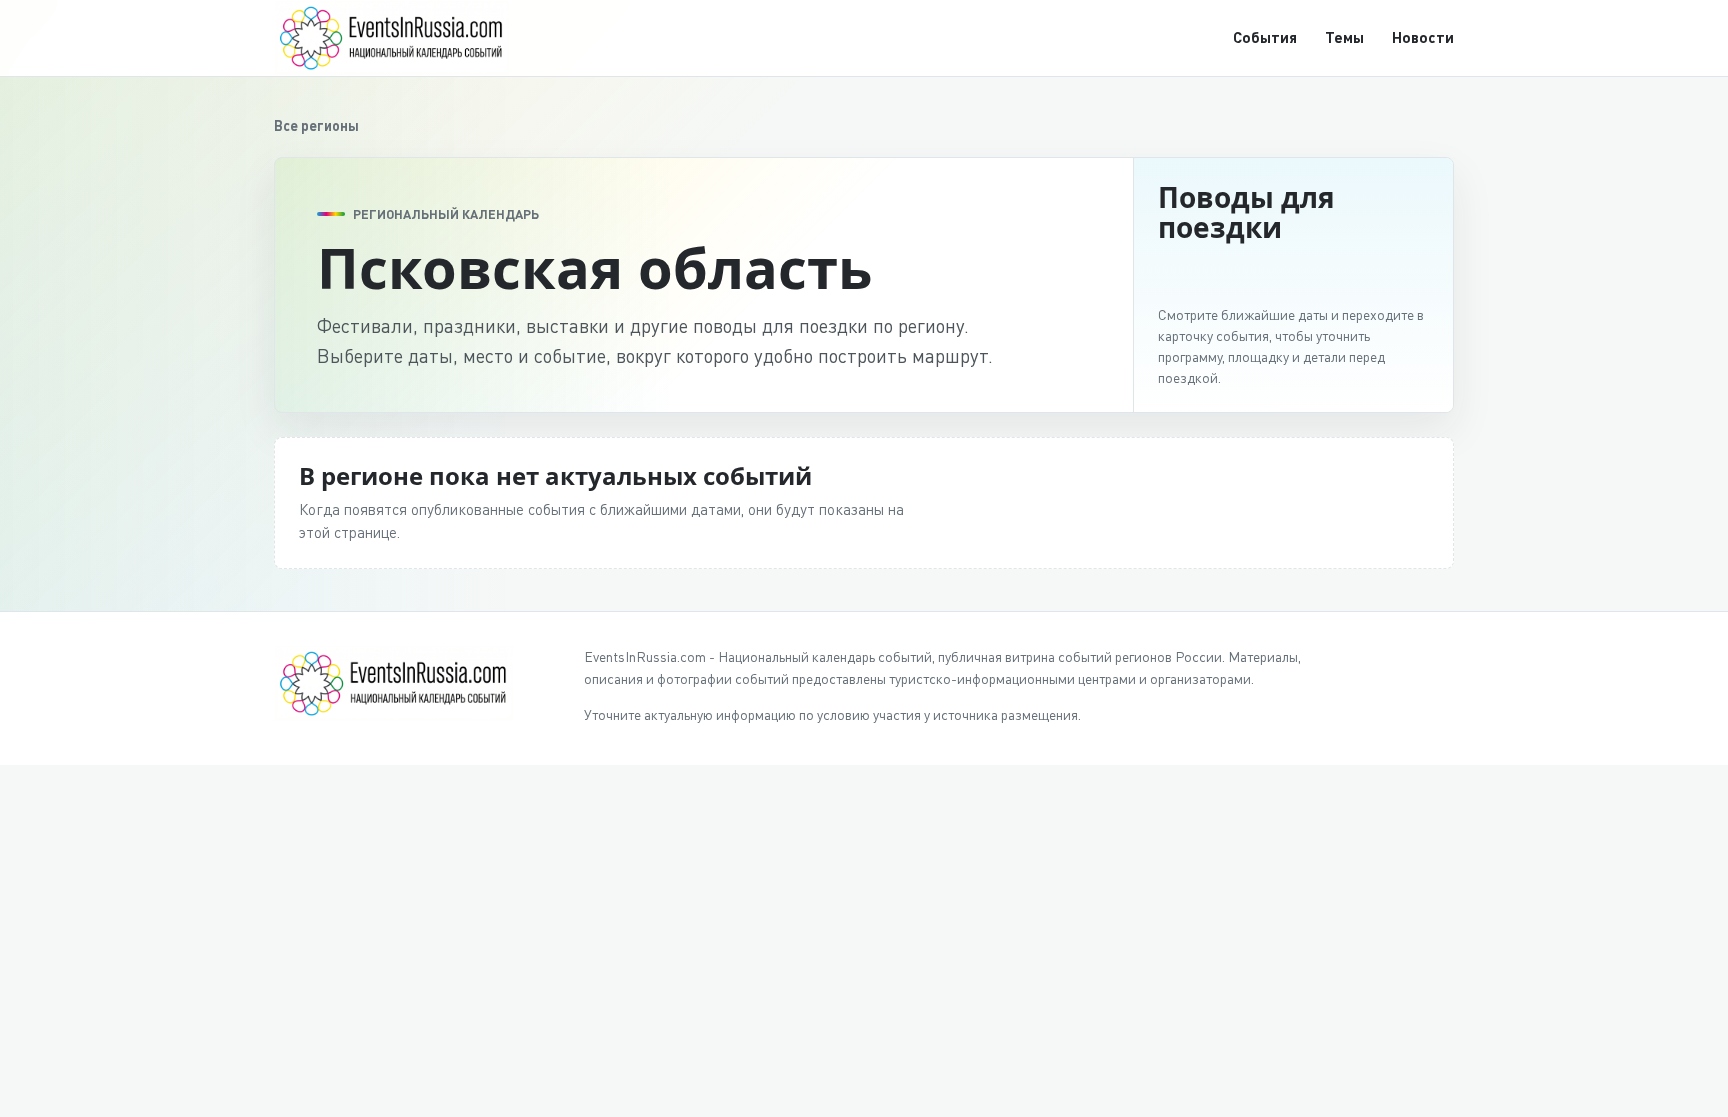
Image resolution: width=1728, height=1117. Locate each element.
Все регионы (316, 125)
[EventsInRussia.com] (404, 37)
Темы (1344, 37)
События (1265, 37)
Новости (1423, 37)
